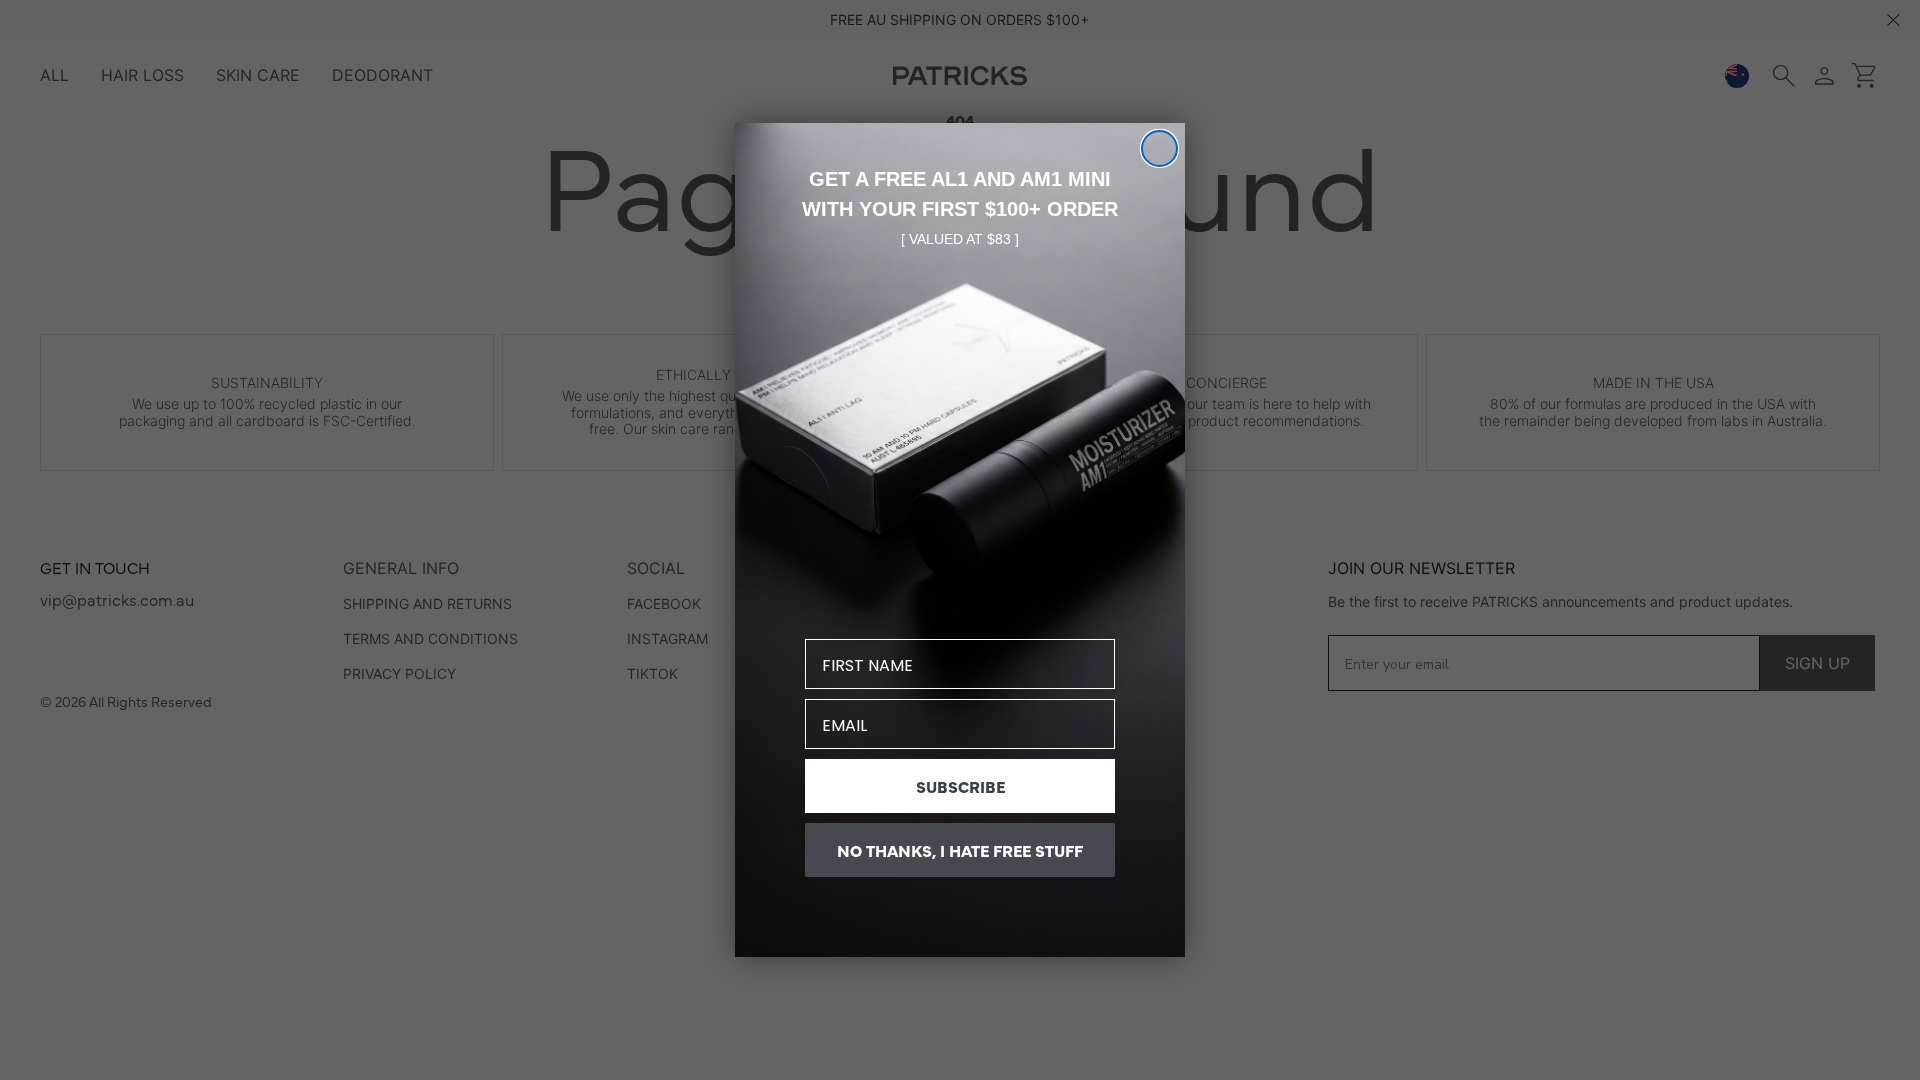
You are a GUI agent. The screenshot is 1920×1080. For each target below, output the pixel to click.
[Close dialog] (1159, 148)
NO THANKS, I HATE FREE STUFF (960, 850)
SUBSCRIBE (960, 786)
